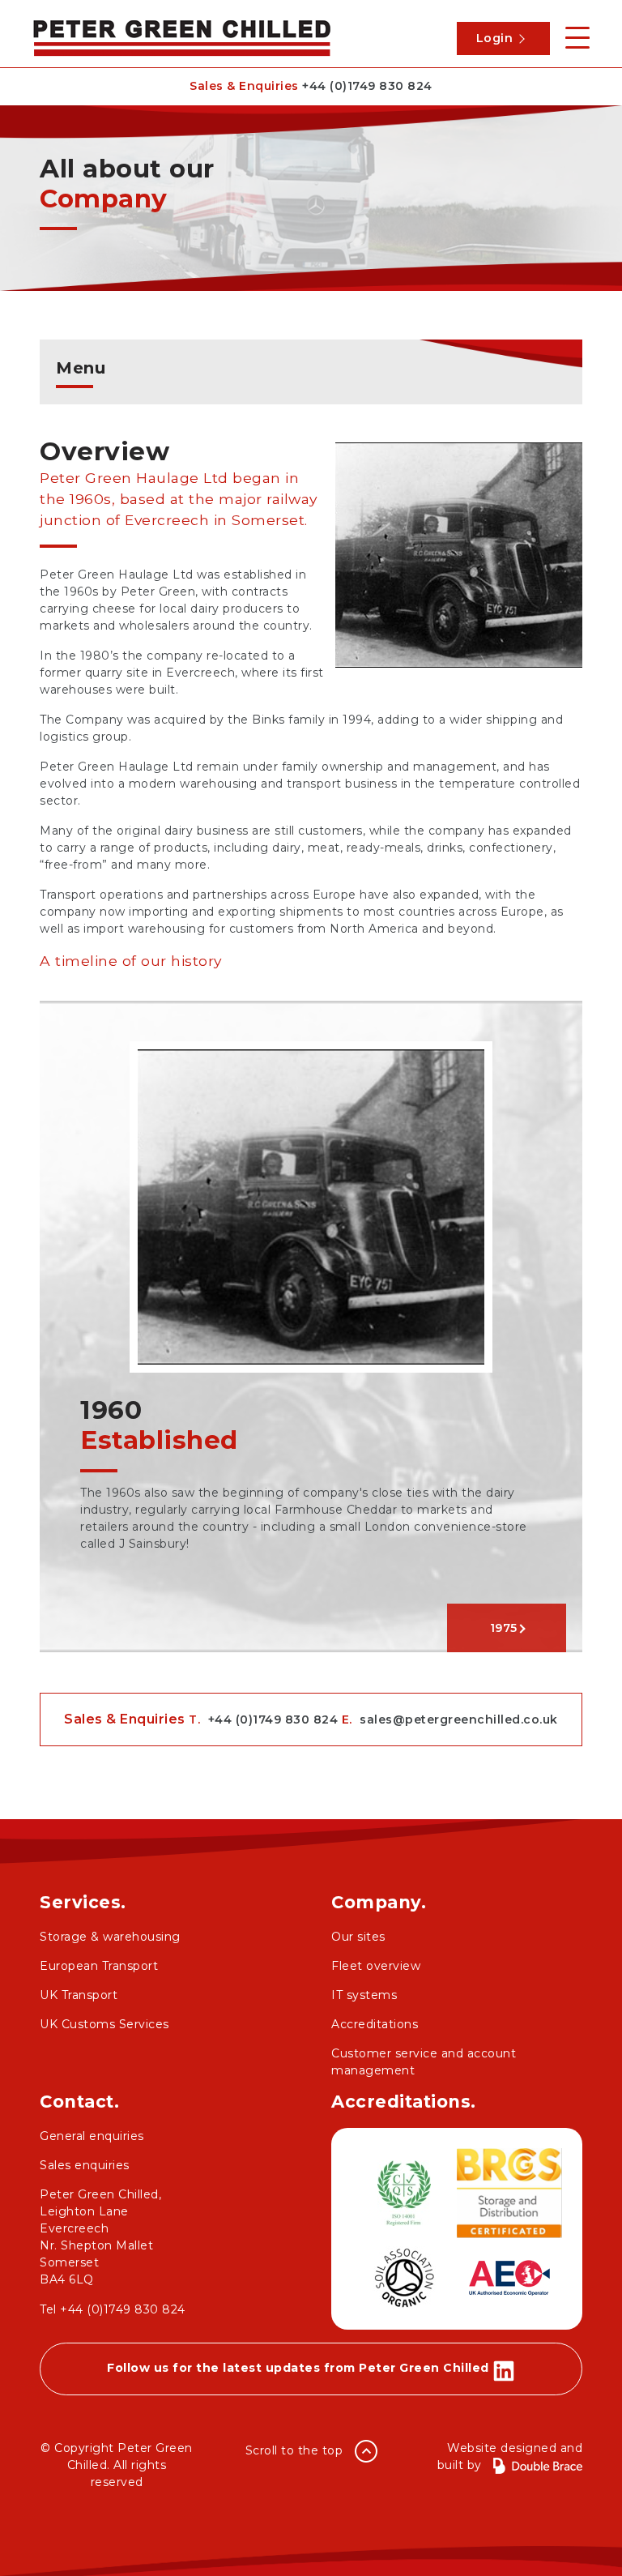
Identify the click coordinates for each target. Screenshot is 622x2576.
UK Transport (79, 1995)
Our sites (358, 1937)
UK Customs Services (104, 2024)
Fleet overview (376, 1966)
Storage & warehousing (110, 1937)
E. (450, 1719)
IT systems (364, 1995)
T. (263, 1719)
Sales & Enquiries (311, 86)
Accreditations (375, 2024)
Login (495, 38)
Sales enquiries (85, 2165)
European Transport (99, 1966)
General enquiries (92, 2136)
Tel (113, 2309)
